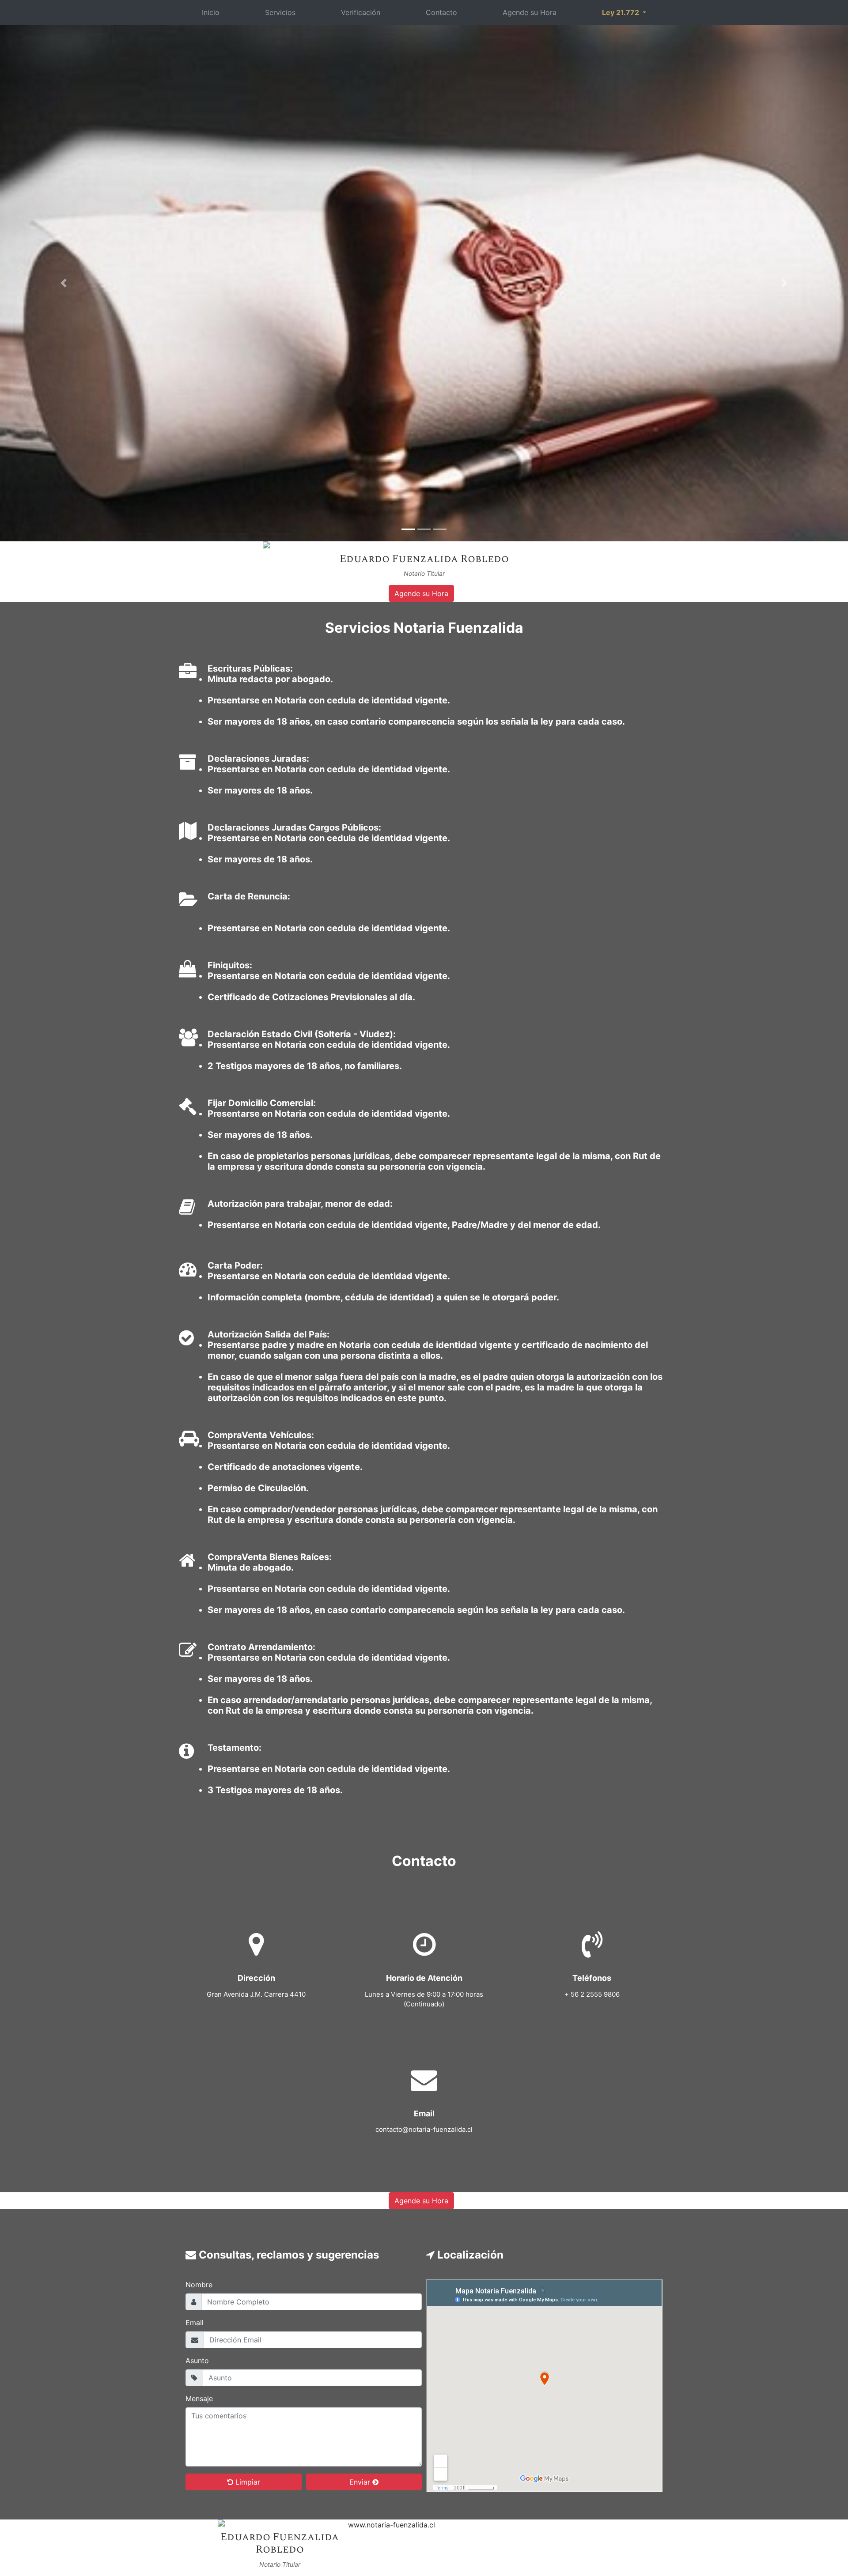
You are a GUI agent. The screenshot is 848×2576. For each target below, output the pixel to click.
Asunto (197, 2361)
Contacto (441, 12)
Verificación (361, 12)
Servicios (280, 12)
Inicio (211, 12)
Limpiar (247, 2482)
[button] (64, 283)
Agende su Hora (530, 12)
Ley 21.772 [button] (621, 12)
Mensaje (199, 2398)
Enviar (361, 2482)
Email (195, 2323)
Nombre (199, 2285)
